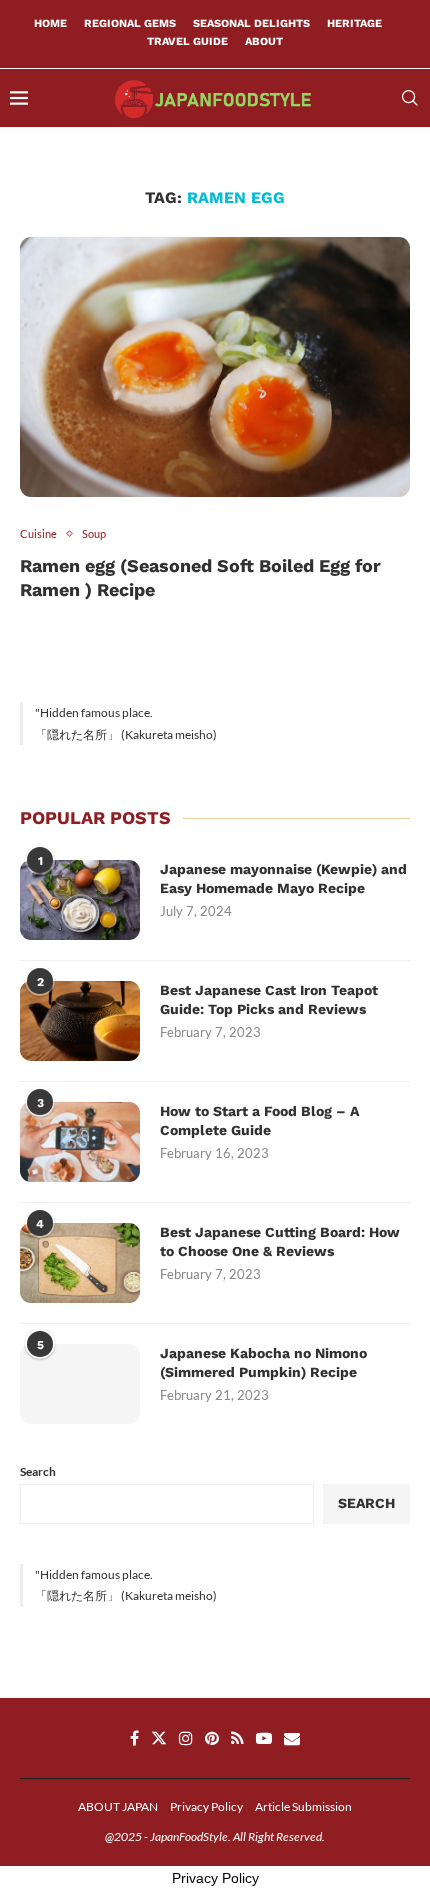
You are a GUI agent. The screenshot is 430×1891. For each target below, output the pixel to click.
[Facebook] (134, 1738)
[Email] (292, 1738)
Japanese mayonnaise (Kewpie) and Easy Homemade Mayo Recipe (283, 879)
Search (38, 1471)
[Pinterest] (212, 1738)
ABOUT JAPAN (118, 1806)
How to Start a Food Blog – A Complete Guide (259, 1121)
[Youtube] (264, 1738)
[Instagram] (186, 1738)
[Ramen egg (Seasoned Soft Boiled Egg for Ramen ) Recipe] (215, 367)
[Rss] (237, 1738)
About (264, 41)
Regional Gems (130, 23)
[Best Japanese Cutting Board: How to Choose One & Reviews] (80, 1263)
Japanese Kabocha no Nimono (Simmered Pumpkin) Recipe (263, 1363)
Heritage (354, 23)
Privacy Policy (206, 1806)
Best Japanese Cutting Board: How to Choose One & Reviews (280, 1242)
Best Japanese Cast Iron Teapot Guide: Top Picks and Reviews (269, 1000)
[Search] (410, 98)
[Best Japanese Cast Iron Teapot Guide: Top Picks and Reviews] (80, 1021)
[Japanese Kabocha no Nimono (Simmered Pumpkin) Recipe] (80, 1384)
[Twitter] (159, 1738)
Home (50, 23)
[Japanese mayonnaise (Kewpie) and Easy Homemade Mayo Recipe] (80, 900)
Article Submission (303, 1806)
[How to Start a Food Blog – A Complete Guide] (80, 1142)
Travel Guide (187, 41)
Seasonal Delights (251, 23)
